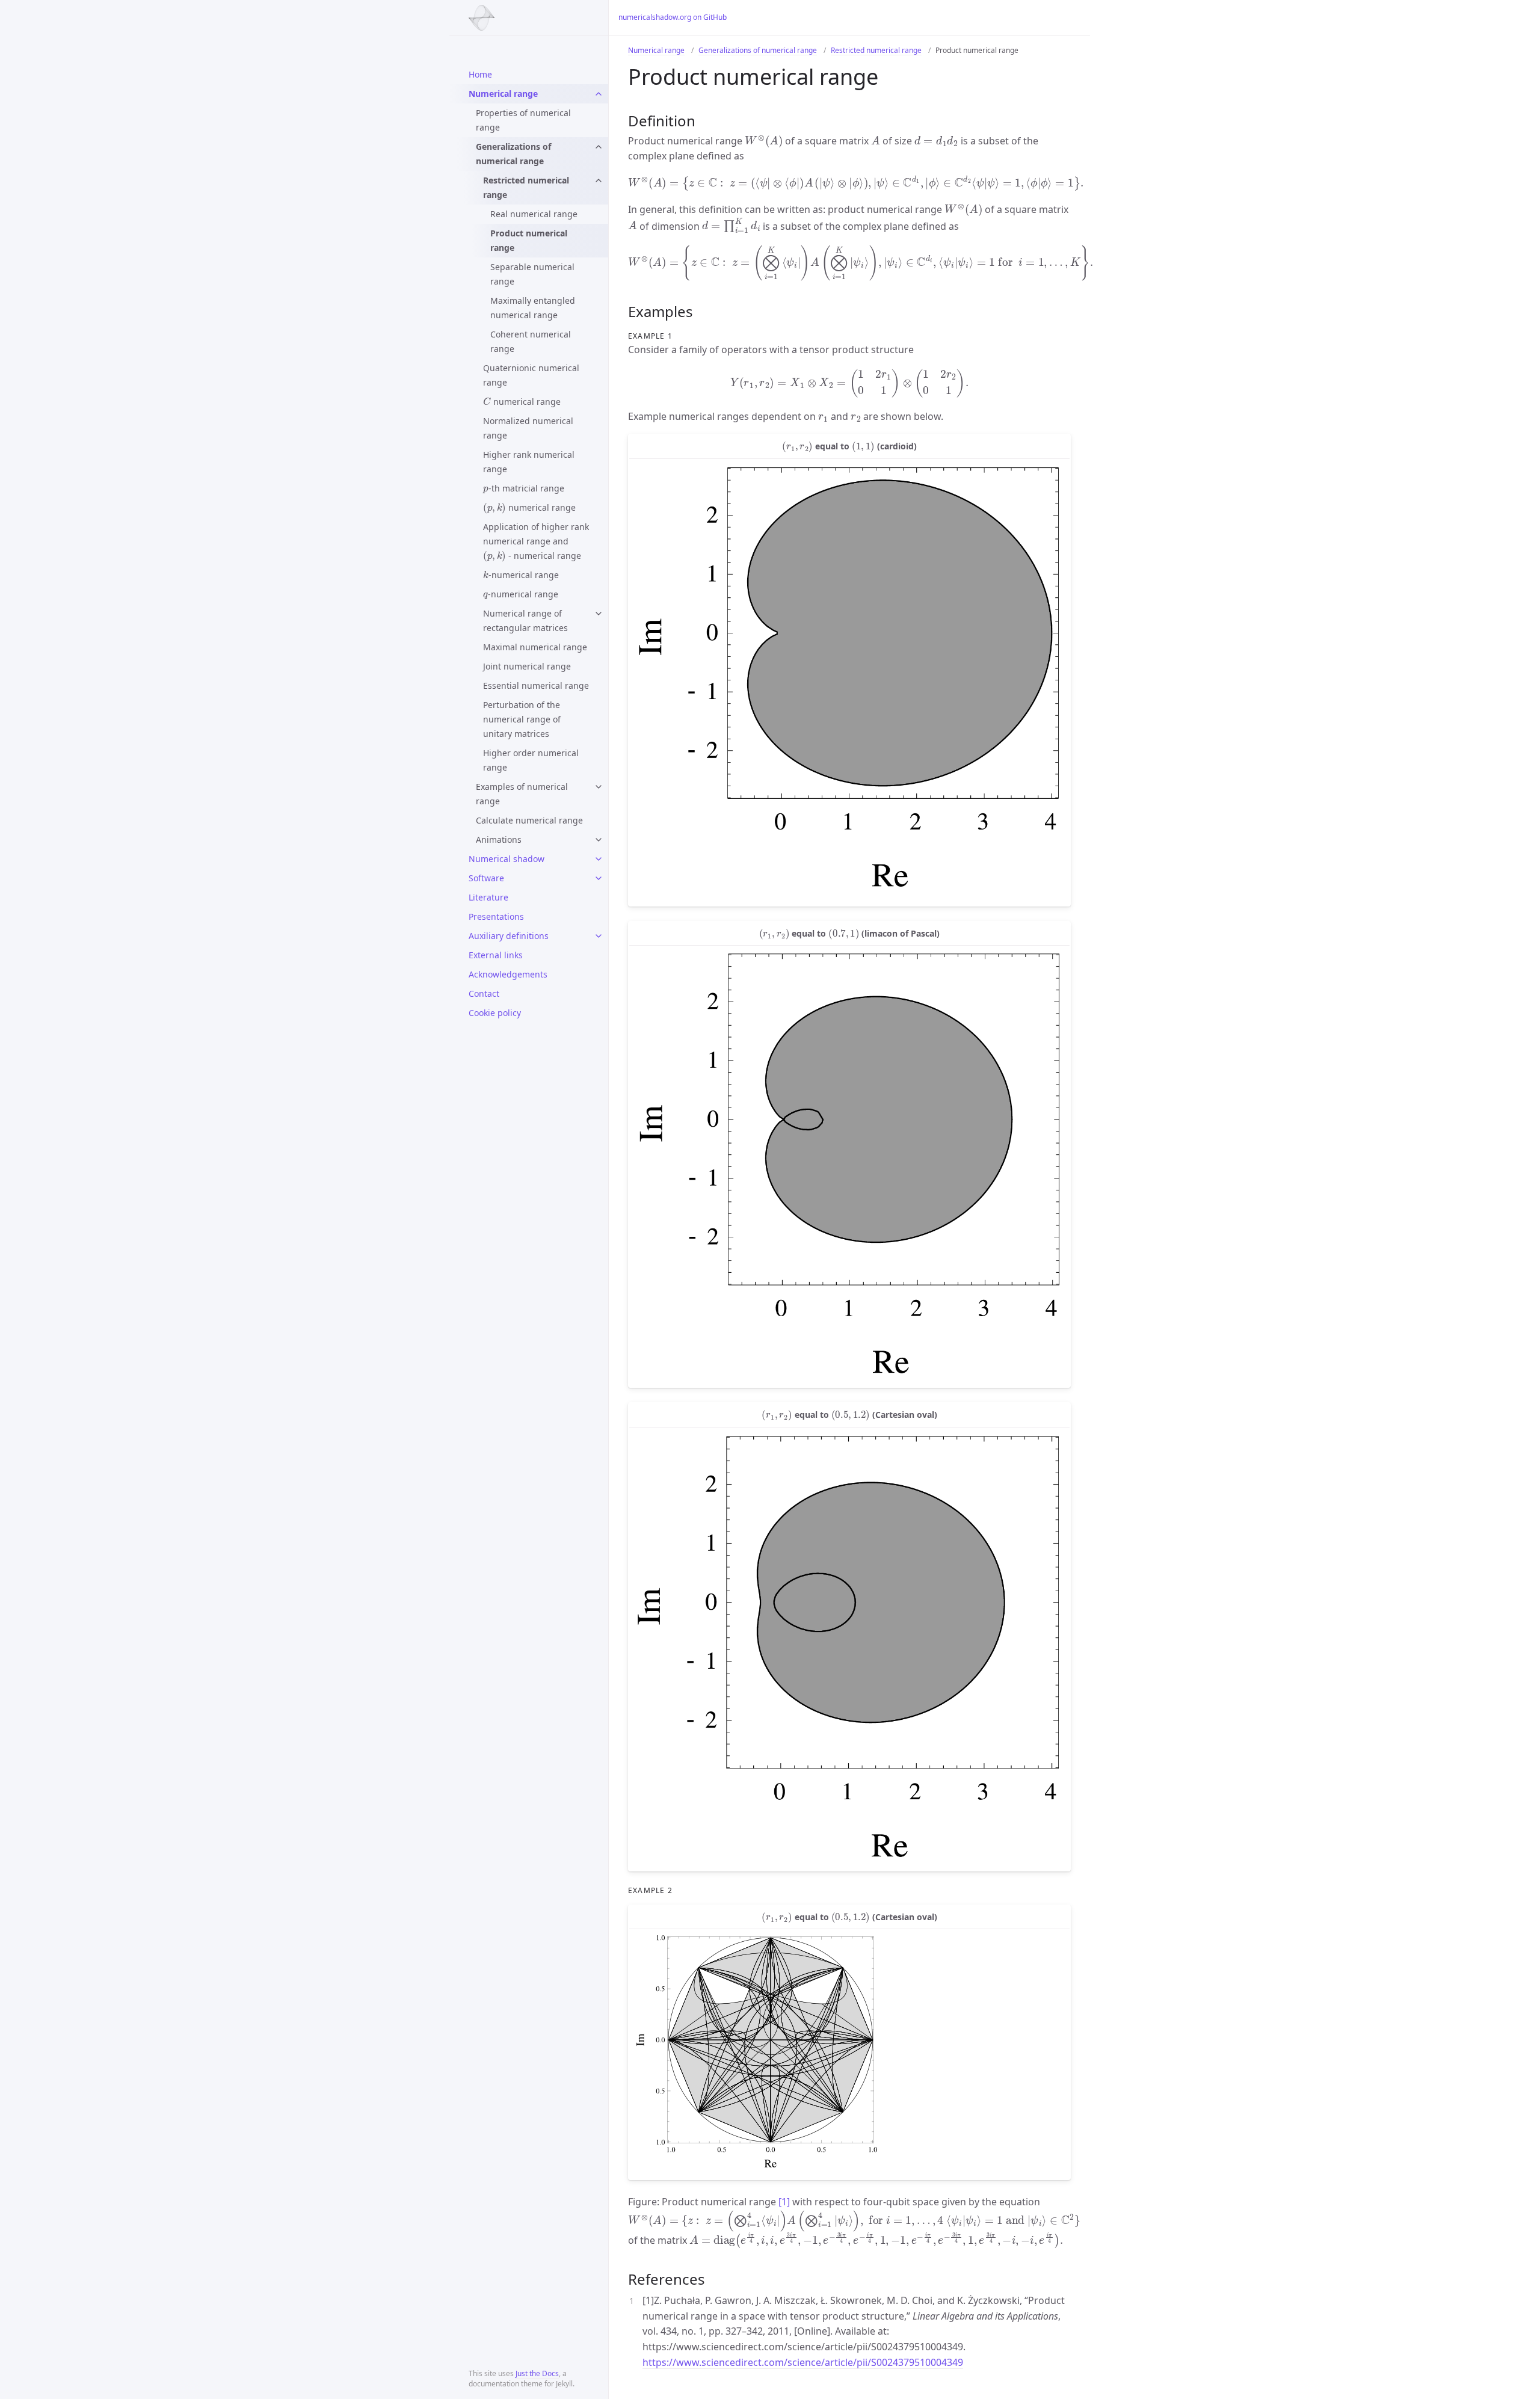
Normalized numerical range (528, 428)
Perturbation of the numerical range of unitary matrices (522, 719)
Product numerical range (529, 240)
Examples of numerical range (522, 794)
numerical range (522, 400)
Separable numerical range (532, 274)
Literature (488, 897)
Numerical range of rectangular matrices (525, 621)
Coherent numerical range (531, 341)
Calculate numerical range (529, 820)
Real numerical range (534, 214)
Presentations (496, 916)
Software (486, 878)
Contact (484, 993)
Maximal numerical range (535, 647)
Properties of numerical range (523, 120)
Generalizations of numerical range (513, 154)
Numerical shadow (507, 859)
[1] (784, 2202)
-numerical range (521, 573)
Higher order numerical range (531, 760)
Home (480, 74)
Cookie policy (495, 1013)
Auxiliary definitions (509, 936)
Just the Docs (537, 2373)
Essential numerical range (536, 685)
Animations (499, 839)
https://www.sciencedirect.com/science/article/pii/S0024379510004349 (803, 2362)
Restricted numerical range (526, 187)
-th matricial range (524, 486)
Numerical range (503, 94)
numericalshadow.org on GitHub (673, 17)
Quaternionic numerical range (531, 375)
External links (496, 955)
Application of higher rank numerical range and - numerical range (536, 541)
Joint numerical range (527, 666)
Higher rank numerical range (529, 462)
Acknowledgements (508, 974)
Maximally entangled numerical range (533, 308)
